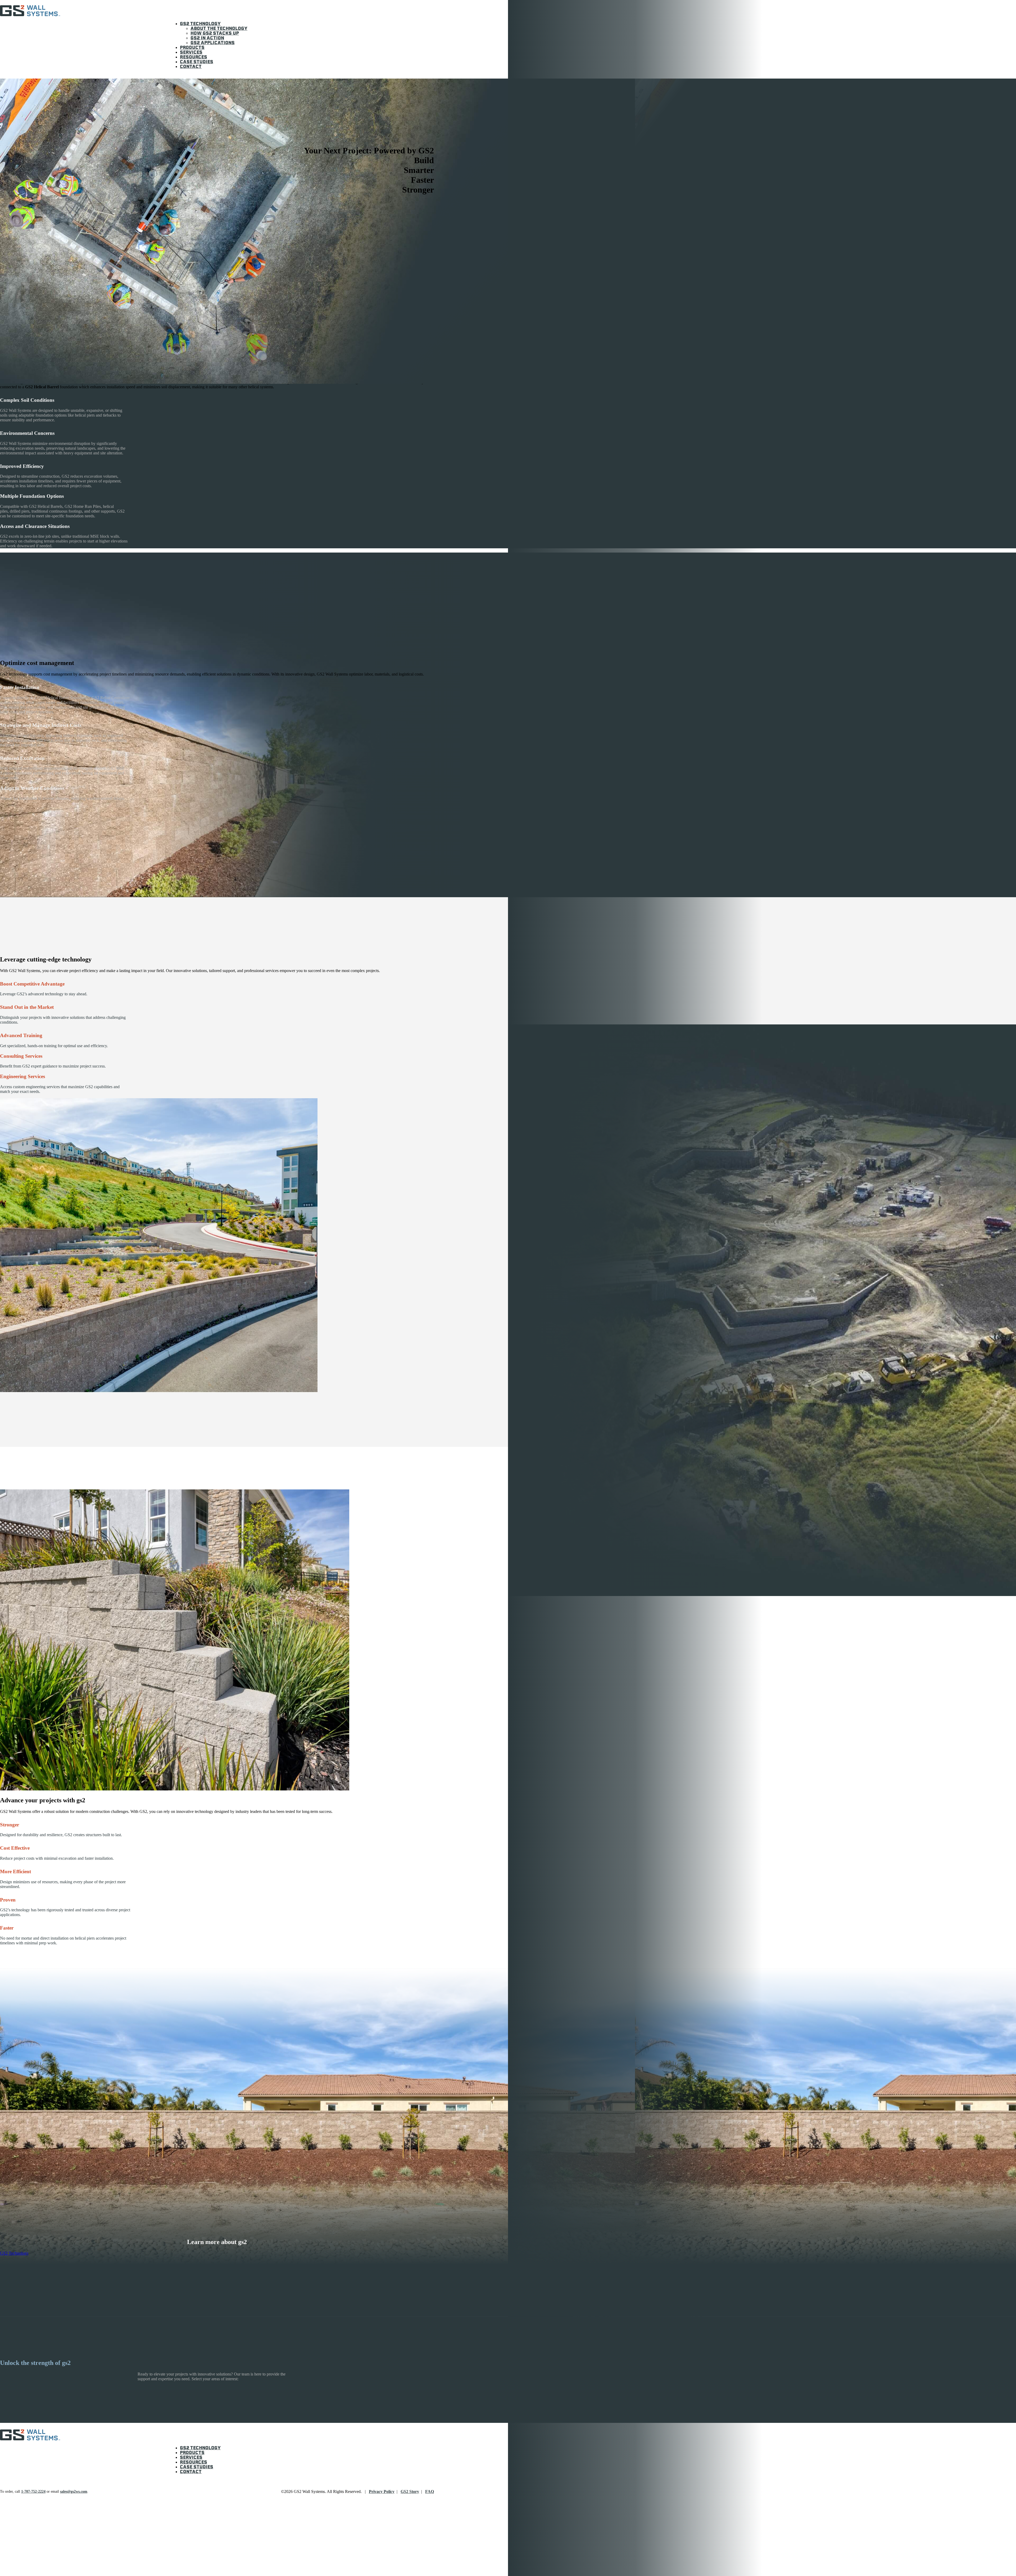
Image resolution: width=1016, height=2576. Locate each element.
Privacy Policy (382, 2491)
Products (192, 48)
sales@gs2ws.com (74, 2491)
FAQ (430, 2491)
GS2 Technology (200, 24)
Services (191, 53)
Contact (191, 67)
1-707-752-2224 (33, 2491)
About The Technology (219, 29)
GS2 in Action (207, 38)
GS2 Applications (213, 43)
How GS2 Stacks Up (215, 34)
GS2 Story (410, 2491)
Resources (194, 57)
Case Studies (197, 62)
